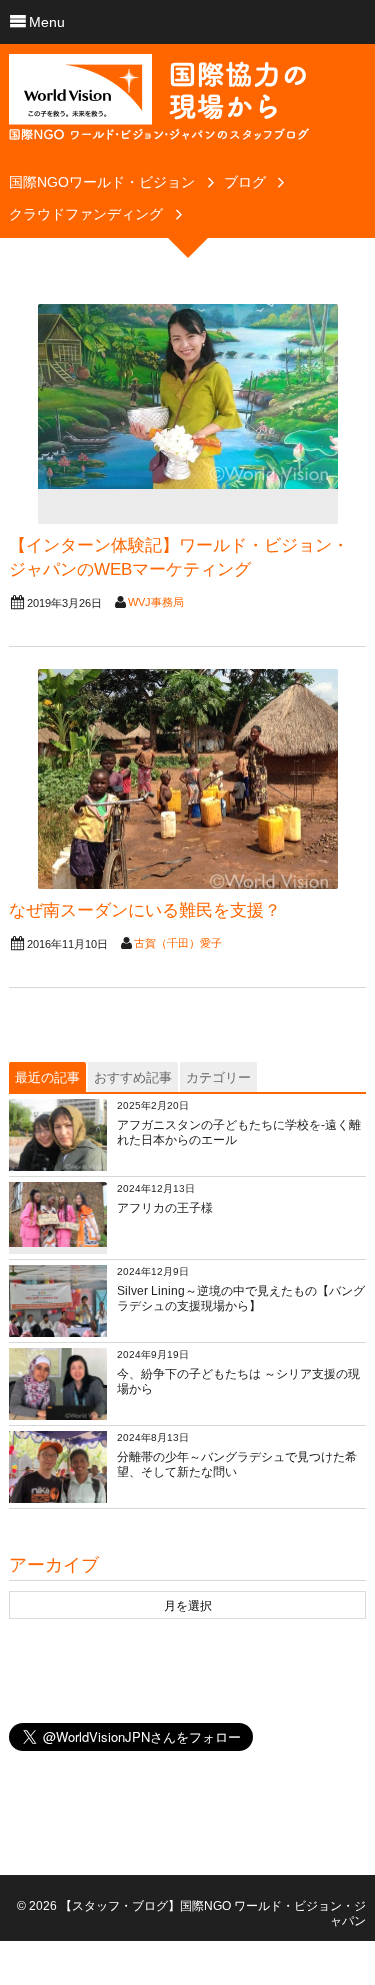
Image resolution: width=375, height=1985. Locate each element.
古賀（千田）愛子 (178, 943)
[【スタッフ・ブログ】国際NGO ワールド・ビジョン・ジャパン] (159, 105)
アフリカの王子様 (165, 1208)
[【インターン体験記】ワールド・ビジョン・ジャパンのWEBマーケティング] (188, 414)
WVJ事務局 (156, 602)
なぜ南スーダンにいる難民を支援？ (145, 910)
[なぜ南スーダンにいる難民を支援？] (188, 779)
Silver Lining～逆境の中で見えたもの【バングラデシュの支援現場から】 (241, 1299)
